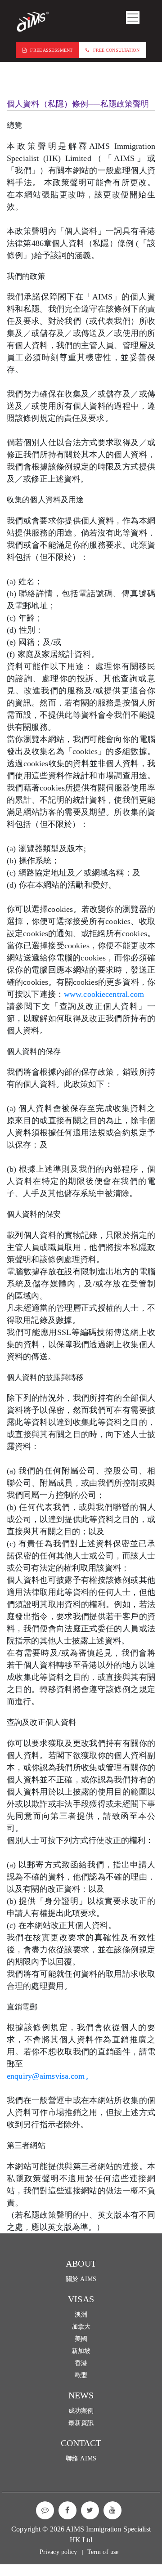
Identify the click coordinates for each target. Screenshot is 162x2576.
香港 (81, 2363)
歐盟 (81, 2375)
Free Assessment (51, 50)
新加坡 (81, 2351)
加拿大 (81, 2327)
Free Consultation (116, 50)
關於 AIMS (81, 2279)
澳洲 (81, 2315)
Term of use (103, 2552)
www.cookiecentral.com (104, 994)
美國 (81, 2339)
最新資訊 (81, 2423)
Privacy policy (58, 2552)
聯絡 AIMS (81, 2458)
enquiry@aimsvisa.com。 (50, 2076)
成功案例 (81, 2411)
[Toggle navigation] (133, 18)
